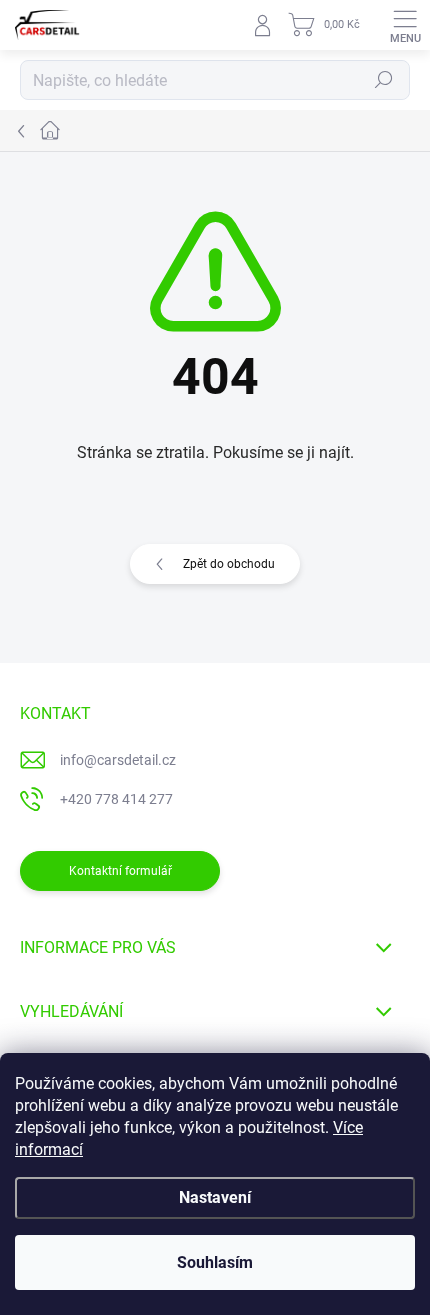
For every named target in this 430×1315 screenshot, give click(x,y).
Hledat (384, 80)
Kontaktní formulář (120, 871)
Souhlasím (215, 1262)
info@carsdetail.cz (118, 760)
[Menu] (405, 25)
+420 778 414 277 (116, 799)
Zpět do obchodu (229, 564)
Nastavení (215, 1197)
